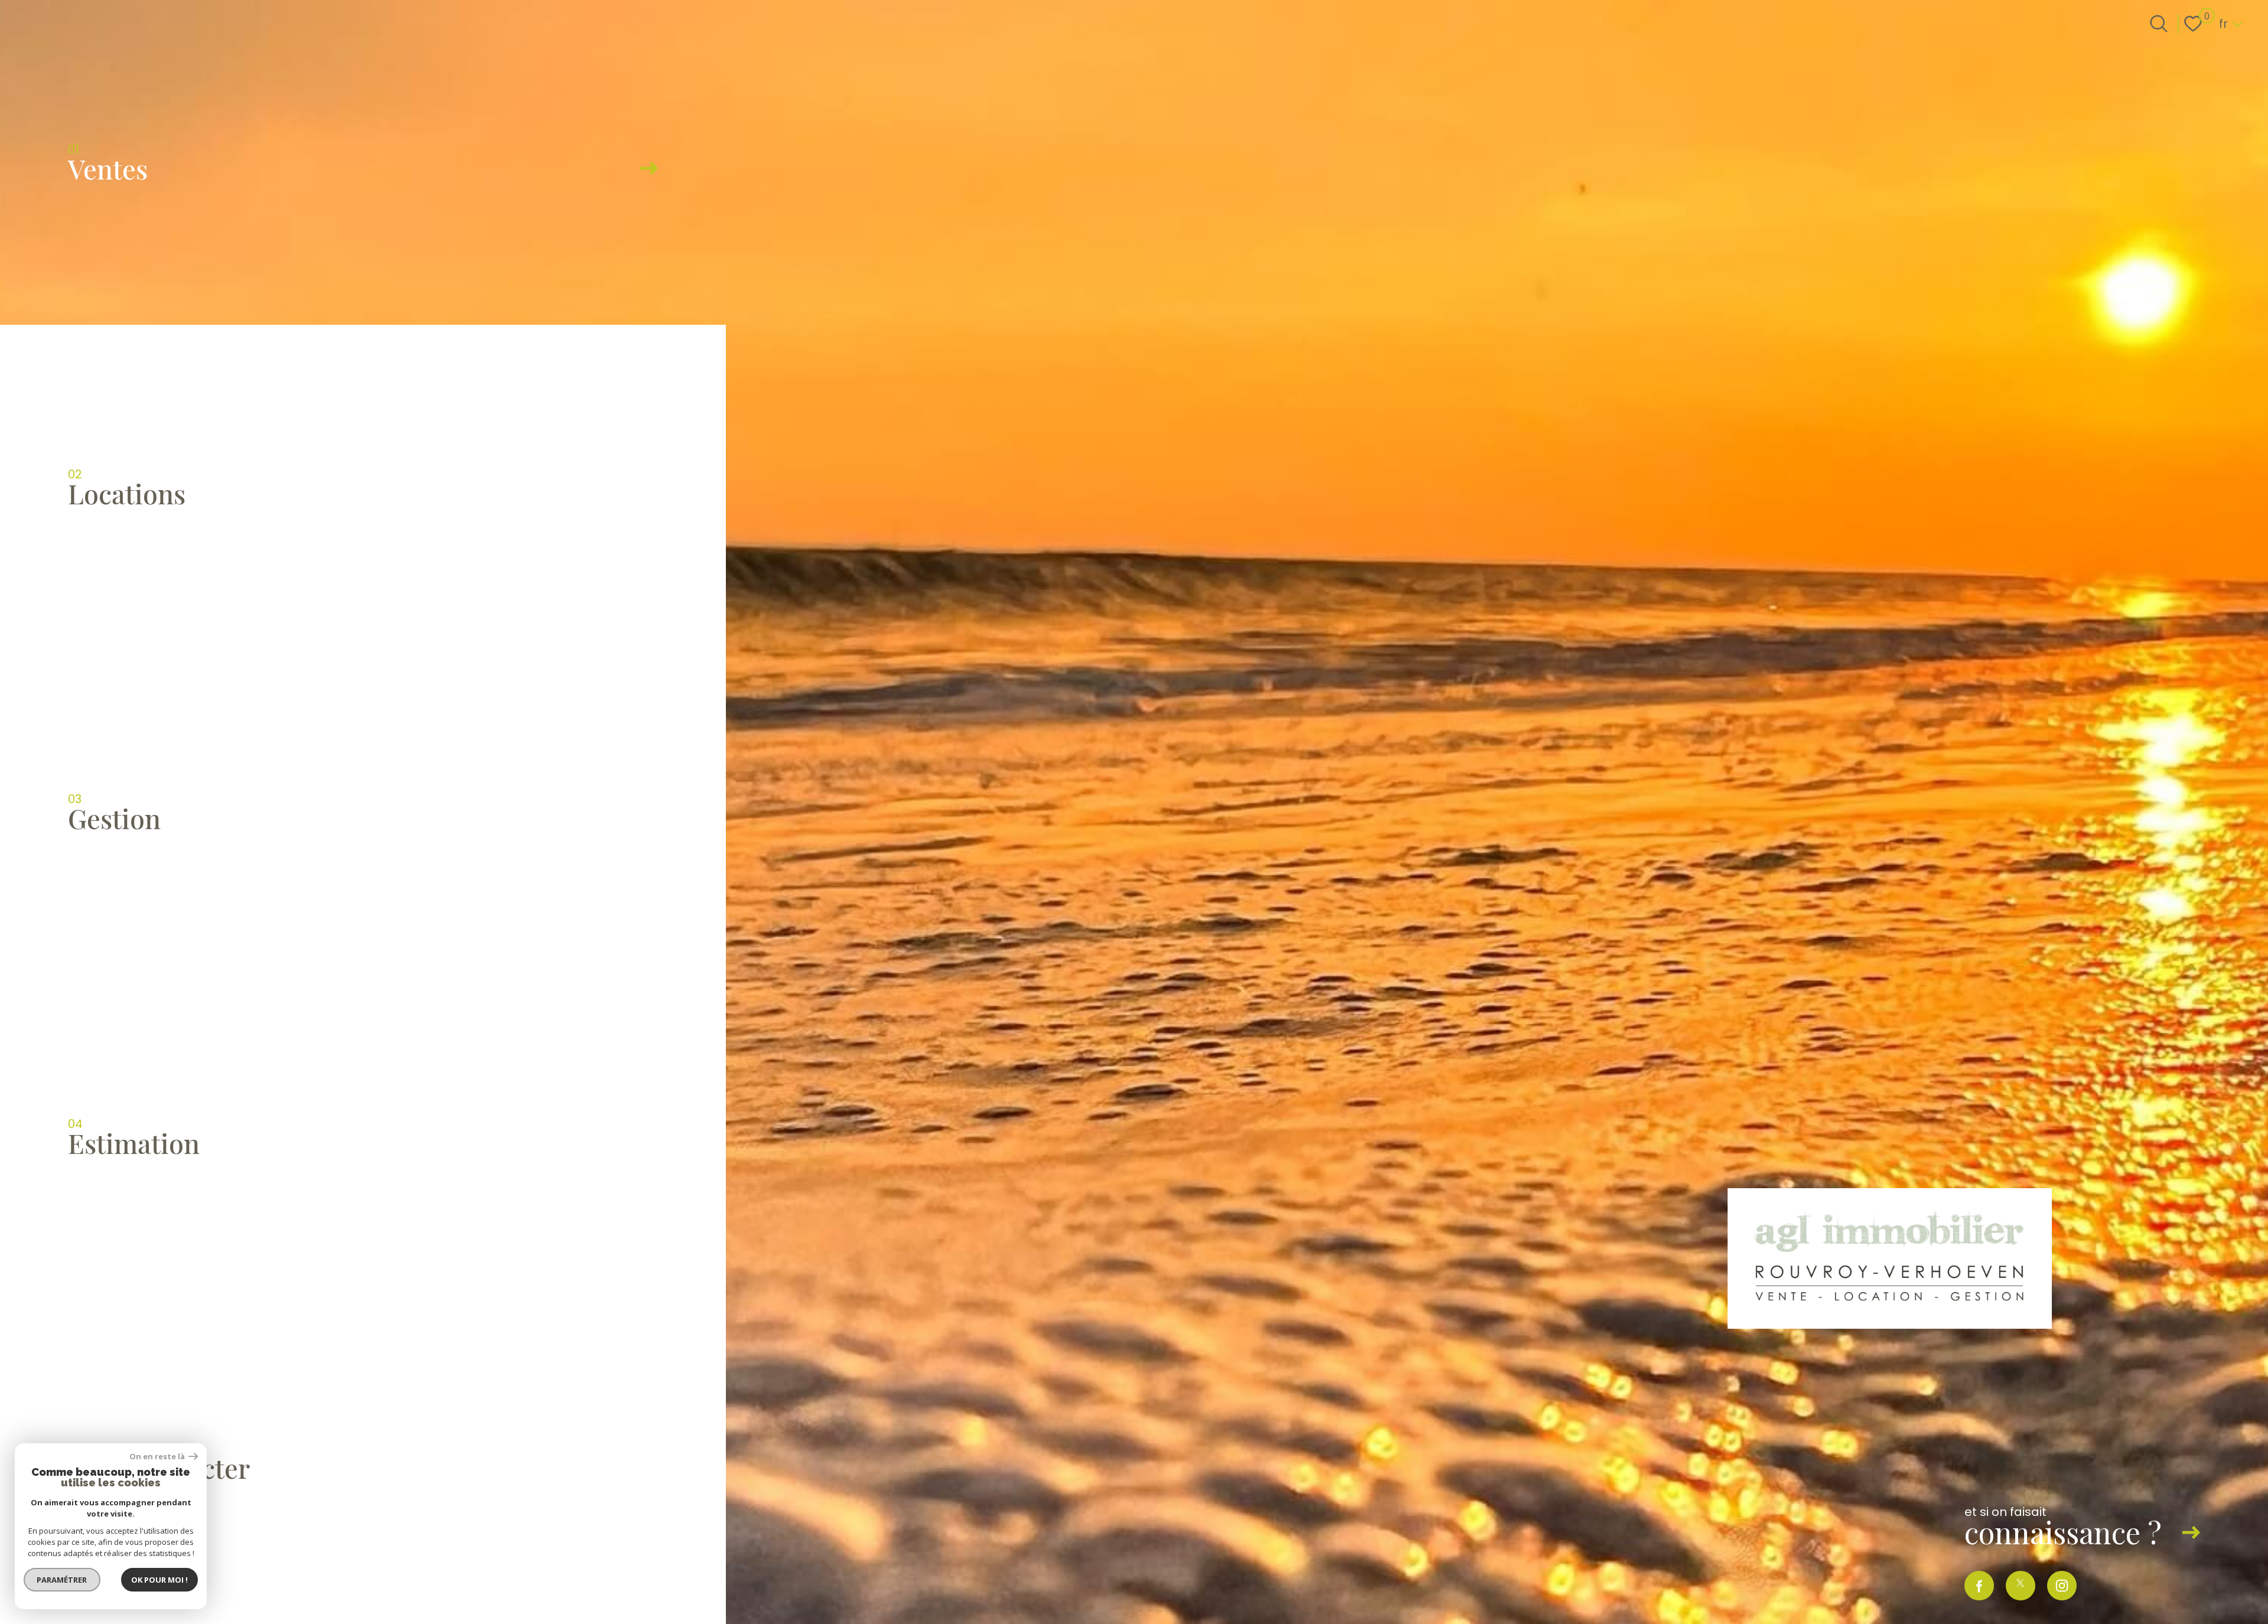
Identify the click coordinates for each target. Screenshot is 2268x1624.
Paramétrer (62, 1580)
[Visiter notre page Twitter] (2021, 1586)
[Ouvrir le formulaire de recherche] (2159, 24)
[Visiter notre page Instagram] (2062, 1586)
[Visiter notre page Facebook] (1979, 1586)
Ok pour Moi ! (159, 1580)
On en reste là (158, 1457)
